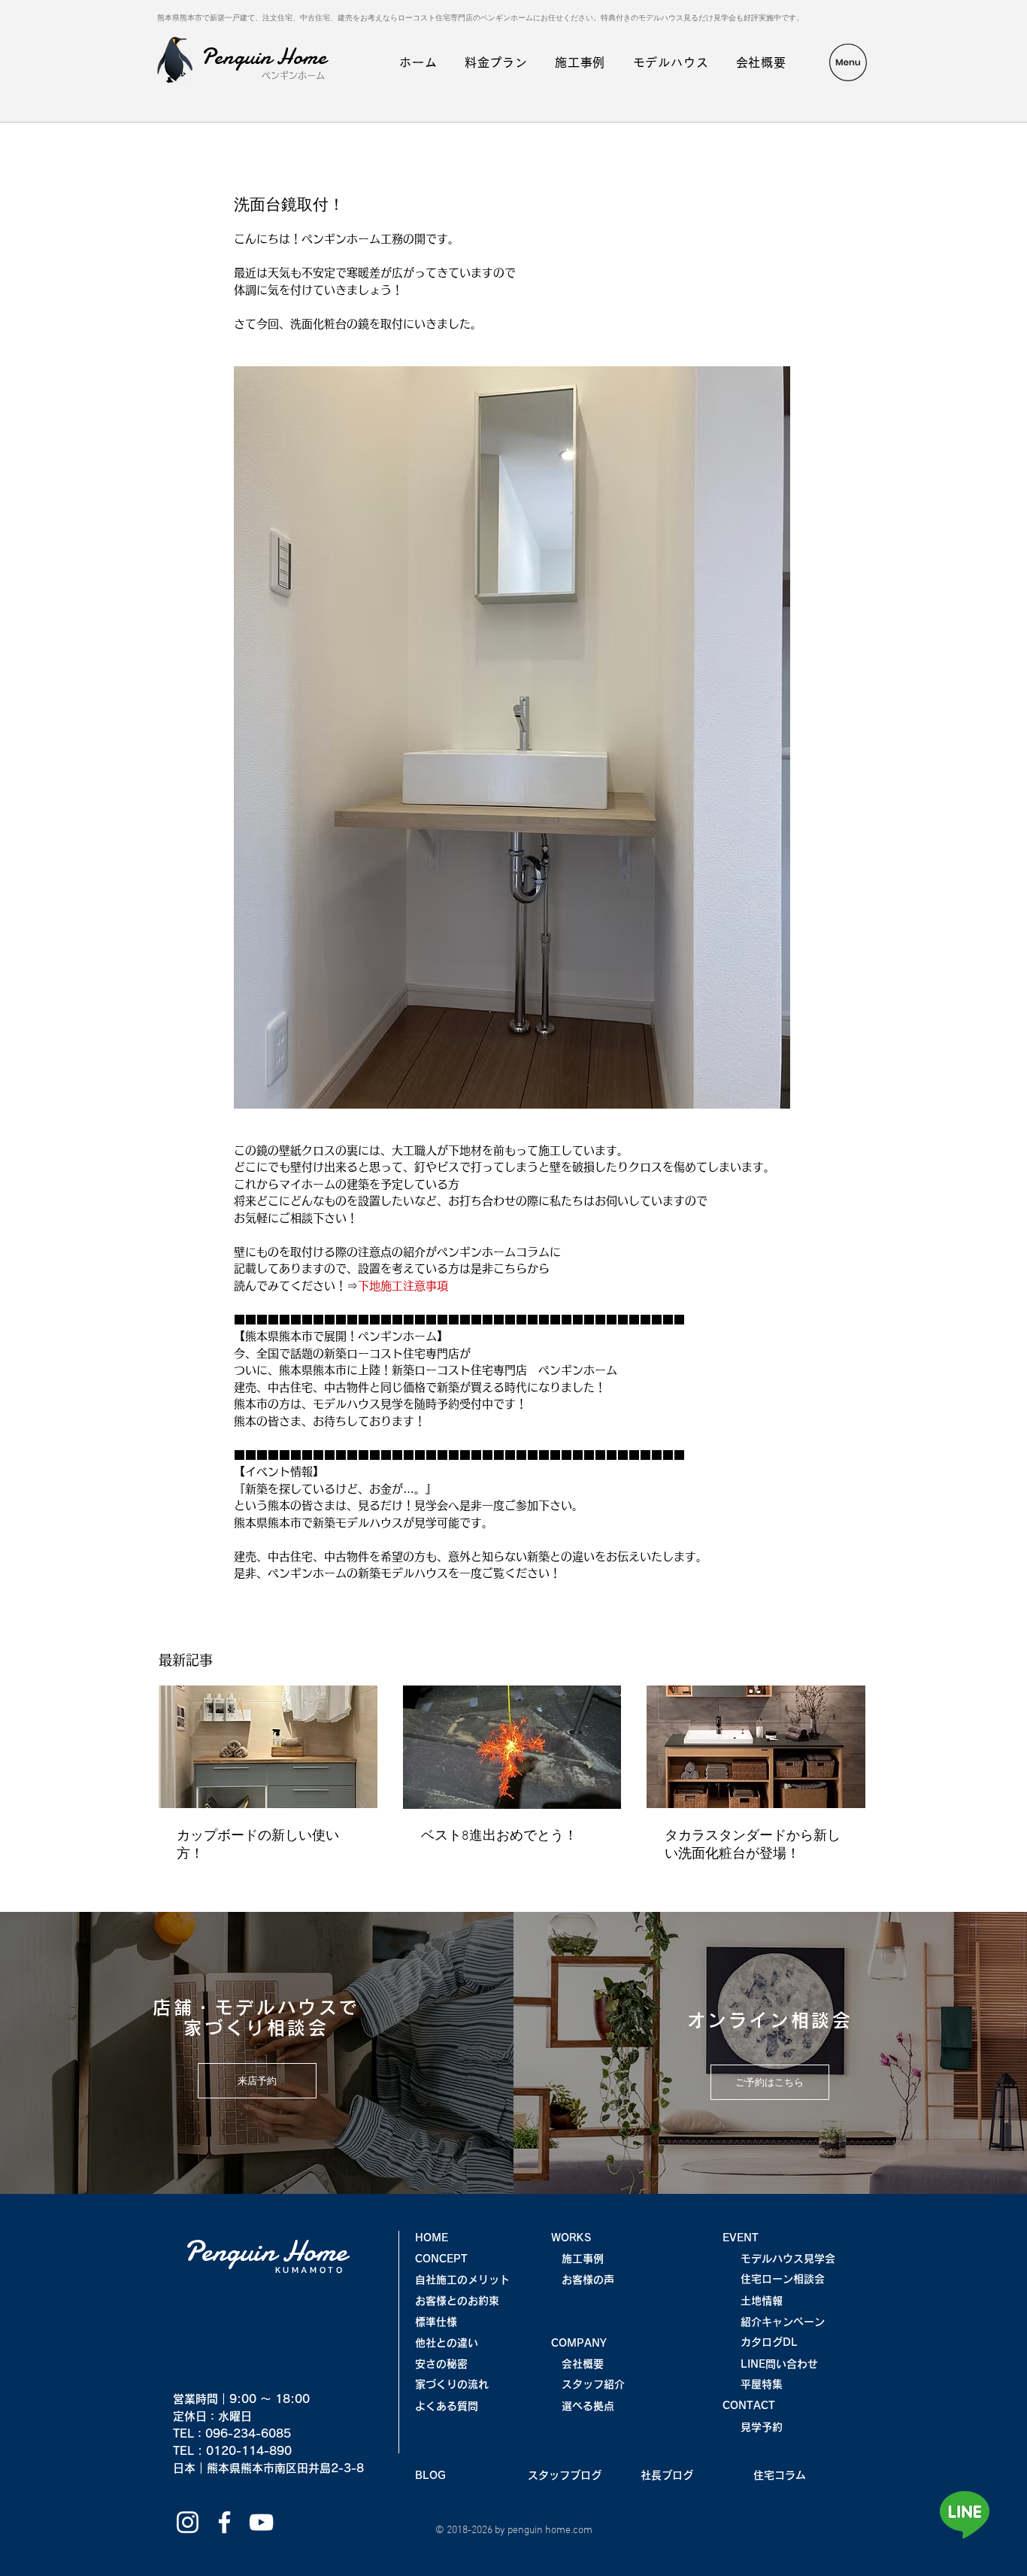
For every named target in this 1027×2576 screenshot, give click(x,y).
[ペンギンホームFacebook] (224, 2522)
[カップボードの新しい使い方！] (268, 1747)
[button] (848, 62)
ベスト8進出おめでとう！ (499, 1836)
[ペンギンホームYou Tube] (261, 2522)
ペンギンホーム (293, 75)
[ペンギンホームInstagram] (188, 2522)
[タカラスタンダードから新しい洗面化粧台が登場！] (756, 1747)
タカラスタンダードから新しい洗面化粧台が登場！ (753, 1845)
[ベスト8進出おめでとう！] (512, 1747)
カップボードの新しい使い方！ (258, 1845)
